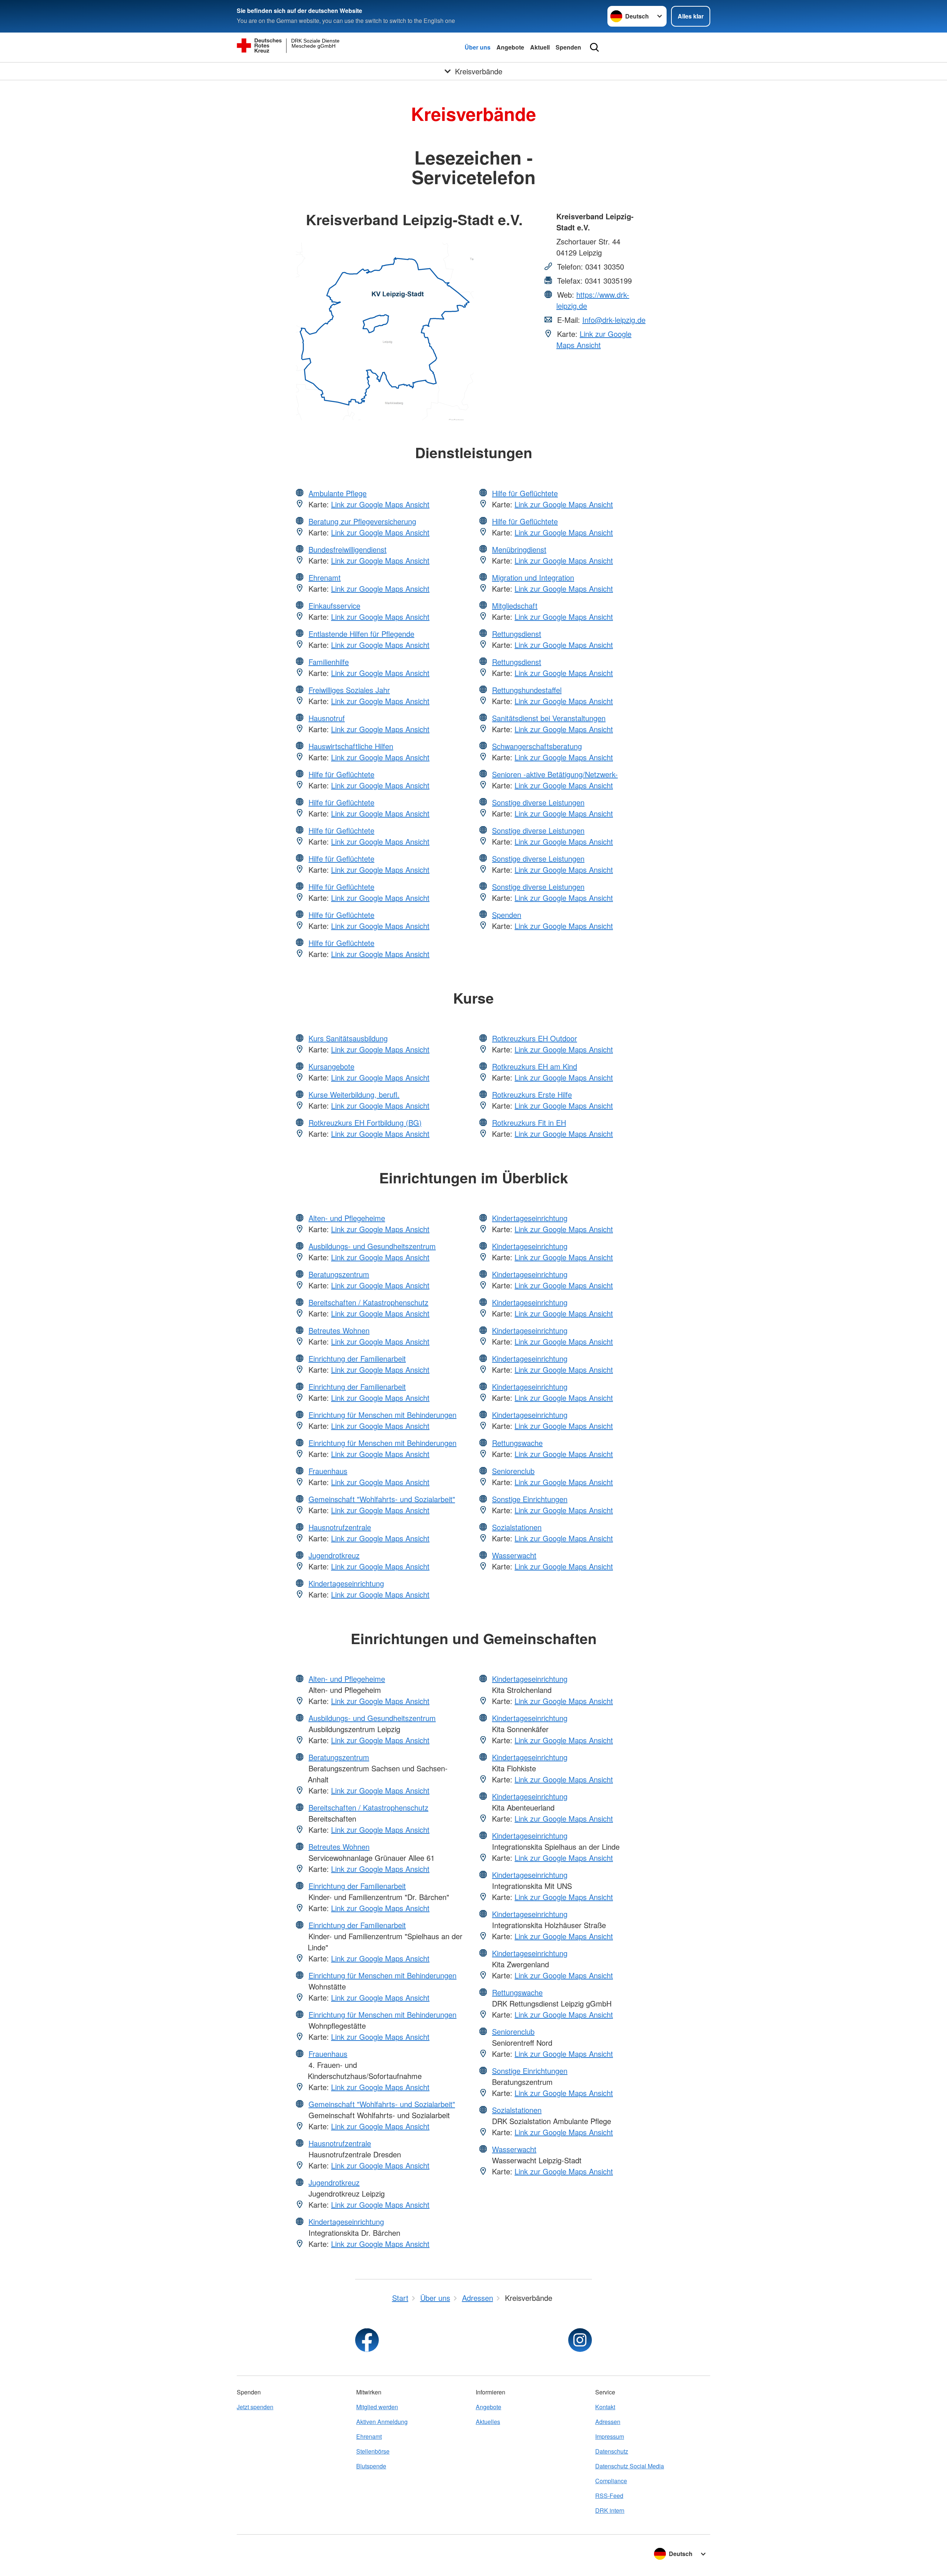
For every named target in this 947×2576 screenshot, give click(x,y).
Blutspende (371, 2466)
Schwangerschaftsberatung (537, 746)
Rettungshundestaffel (527, 690)
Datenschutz (612, 2451)
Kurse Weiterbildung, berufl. (354, 1094)
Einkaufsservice (334, 606)
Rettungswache (517, 1443)
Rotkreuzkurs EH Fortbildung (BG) (365, 1123)
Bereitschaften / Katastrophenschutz (368, 1302)
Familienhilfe (329, 662)
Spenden (568, 47)
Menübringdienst (519, 549)
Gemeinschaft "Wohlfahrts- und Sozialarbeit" (382, 1499)
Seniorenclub (513, 1471)
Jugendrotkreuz (334, 1555)
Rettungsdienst (517, 634)
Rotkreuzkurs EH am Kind (535, 1066)
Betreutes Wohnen (339, 1330)
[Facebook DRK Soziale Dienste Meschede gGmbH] (367, 2340)
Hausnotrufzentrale (340, 1527)
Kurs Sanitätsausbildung (348, 1038)
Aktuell (540, 47)
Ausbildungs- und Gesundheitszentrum (372, 1246)
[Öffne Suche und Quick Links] (594, 47)
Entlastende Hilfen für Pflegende (361, 634)
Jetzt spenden (255, 2407)
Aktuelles (488, 2422)
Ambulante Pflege (338, 493)
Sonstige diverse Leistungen (538, 802)
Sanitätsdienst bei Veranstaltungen (549, 718)
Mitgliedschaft (515, 606)
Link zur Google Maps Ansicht (594, 339)
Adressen (608, 2422)
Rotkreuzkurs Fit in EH (529, 1123)
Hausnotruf (327, 718)
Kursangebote (331, 1066)
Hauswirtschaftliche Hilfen (351, 746)
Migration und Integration (533, 577)
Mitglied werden (377, 2407)
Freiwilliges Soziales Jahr (349, 690)
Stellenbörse (373, 2451)
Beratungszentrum (339, 1274)
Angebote (510, 47)
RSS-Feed (609, 2496)
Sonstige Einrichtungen (530, 1499)
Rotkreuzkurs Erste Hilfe (532, 1094)
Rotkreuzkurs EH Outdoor (535, 1038)
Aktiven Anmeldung (382, 2422)
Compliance (611, 2481)
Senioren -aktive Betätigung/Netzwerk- (555, 774)
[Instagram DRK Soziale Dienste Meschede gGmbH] (580, 2340)
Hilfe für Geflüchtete (341, 774)
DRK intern (610, 2510)
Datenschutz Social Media (630, 2466)
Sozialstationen (517, 1527)
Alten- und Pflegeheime (347, 1218)
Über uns (478, 47)
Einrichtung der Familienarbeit (357, 1358)
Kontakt (605, 2407)
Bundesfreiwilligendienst (348, 549)
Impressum (610, 2436)
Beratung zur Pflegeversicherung (362, 521)
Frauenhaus (328, 1471)
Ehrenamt (325, 577)
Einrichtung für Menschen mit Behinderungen (382, 1415)
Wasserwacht (514, 1555)
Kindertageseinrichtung (346, 1583)
